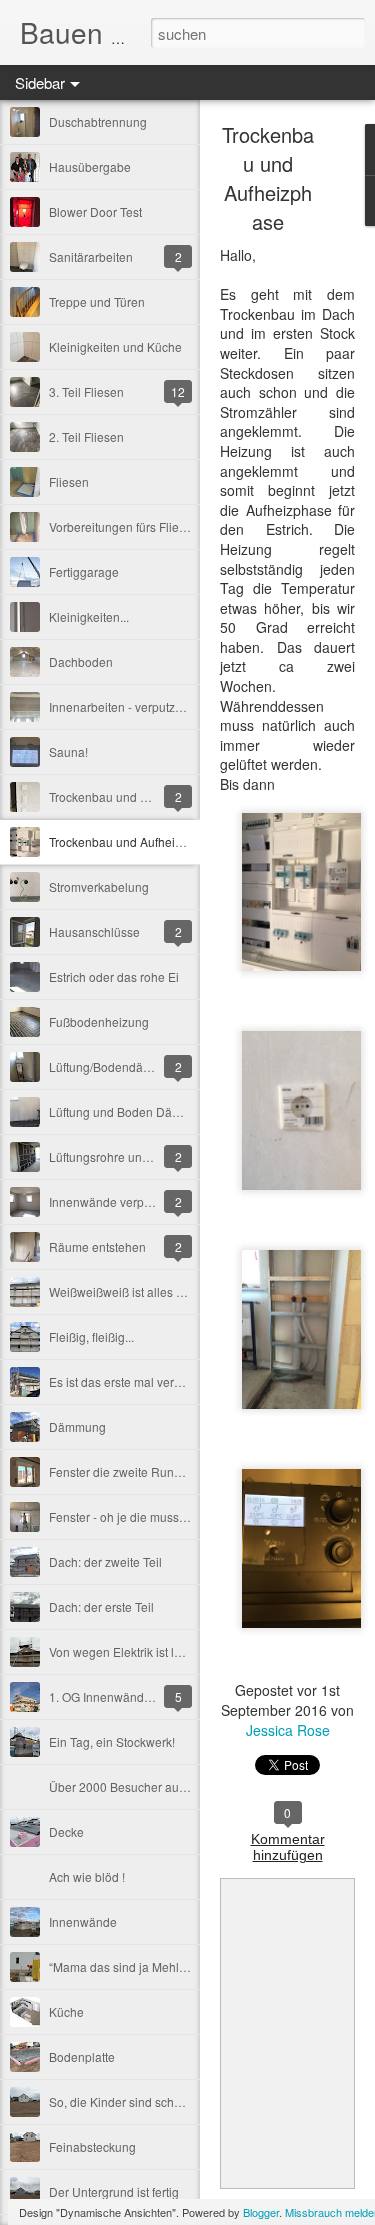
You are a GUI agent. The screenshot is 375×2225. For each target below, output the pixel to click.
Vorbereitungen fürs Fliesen (124, 526)
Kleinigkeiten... (89, 616)
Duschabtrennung (98, 121)
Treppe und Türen (97, 301)
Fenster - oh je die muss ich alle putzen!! (158, 1516)
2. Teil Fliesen (86, 436)
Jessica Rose (288, 1730)
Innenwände (83, 1921)
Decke (66, 1831)
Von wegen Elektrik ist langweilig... (142, 1651)
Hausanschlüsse (94, 931)
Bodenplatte (82, 2056)
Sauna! (68, 751)
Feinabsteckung (92, 2146)
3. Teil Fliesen (86, 391)
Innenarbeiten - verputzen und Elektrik (152, 706)
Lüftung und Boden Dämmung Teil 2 (147, 1111)
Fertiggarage (84, 571)
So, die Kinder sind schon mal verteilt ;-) (156, 2101)
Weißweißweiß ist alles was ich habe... (153, 1291)
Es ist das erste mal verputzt (124, 1381)
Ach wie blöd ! (87, 1876)
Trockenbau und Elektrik (114, 796)
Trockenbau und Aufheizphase (132, 841)
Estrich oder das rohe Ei (114, 976)
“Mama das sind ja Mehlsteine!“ (134, 1966)
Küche (66, 2011)
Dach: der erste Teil (101, 1606)
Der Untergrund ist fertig (114, 2191)
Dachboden (81, 661)
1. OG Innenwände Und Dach (129, 1696)
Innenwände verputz (104, 1201)
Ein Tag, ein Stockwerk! (112, 1741)
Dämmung (77, 1426)
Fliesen (69, 481)
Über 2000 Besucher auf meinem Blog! (154, 1786)
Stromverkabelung (99, 886)
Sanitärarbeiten (91, 256)
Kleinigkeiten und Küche (115, 346)
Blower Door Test (95, 211)
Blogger (261, 2212)
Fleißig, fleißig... (91, 1336)
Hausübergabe (90, 166)
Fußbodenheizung (99, 1021)
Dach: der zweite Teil (105, 1561)
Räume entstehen (97, 1246)
